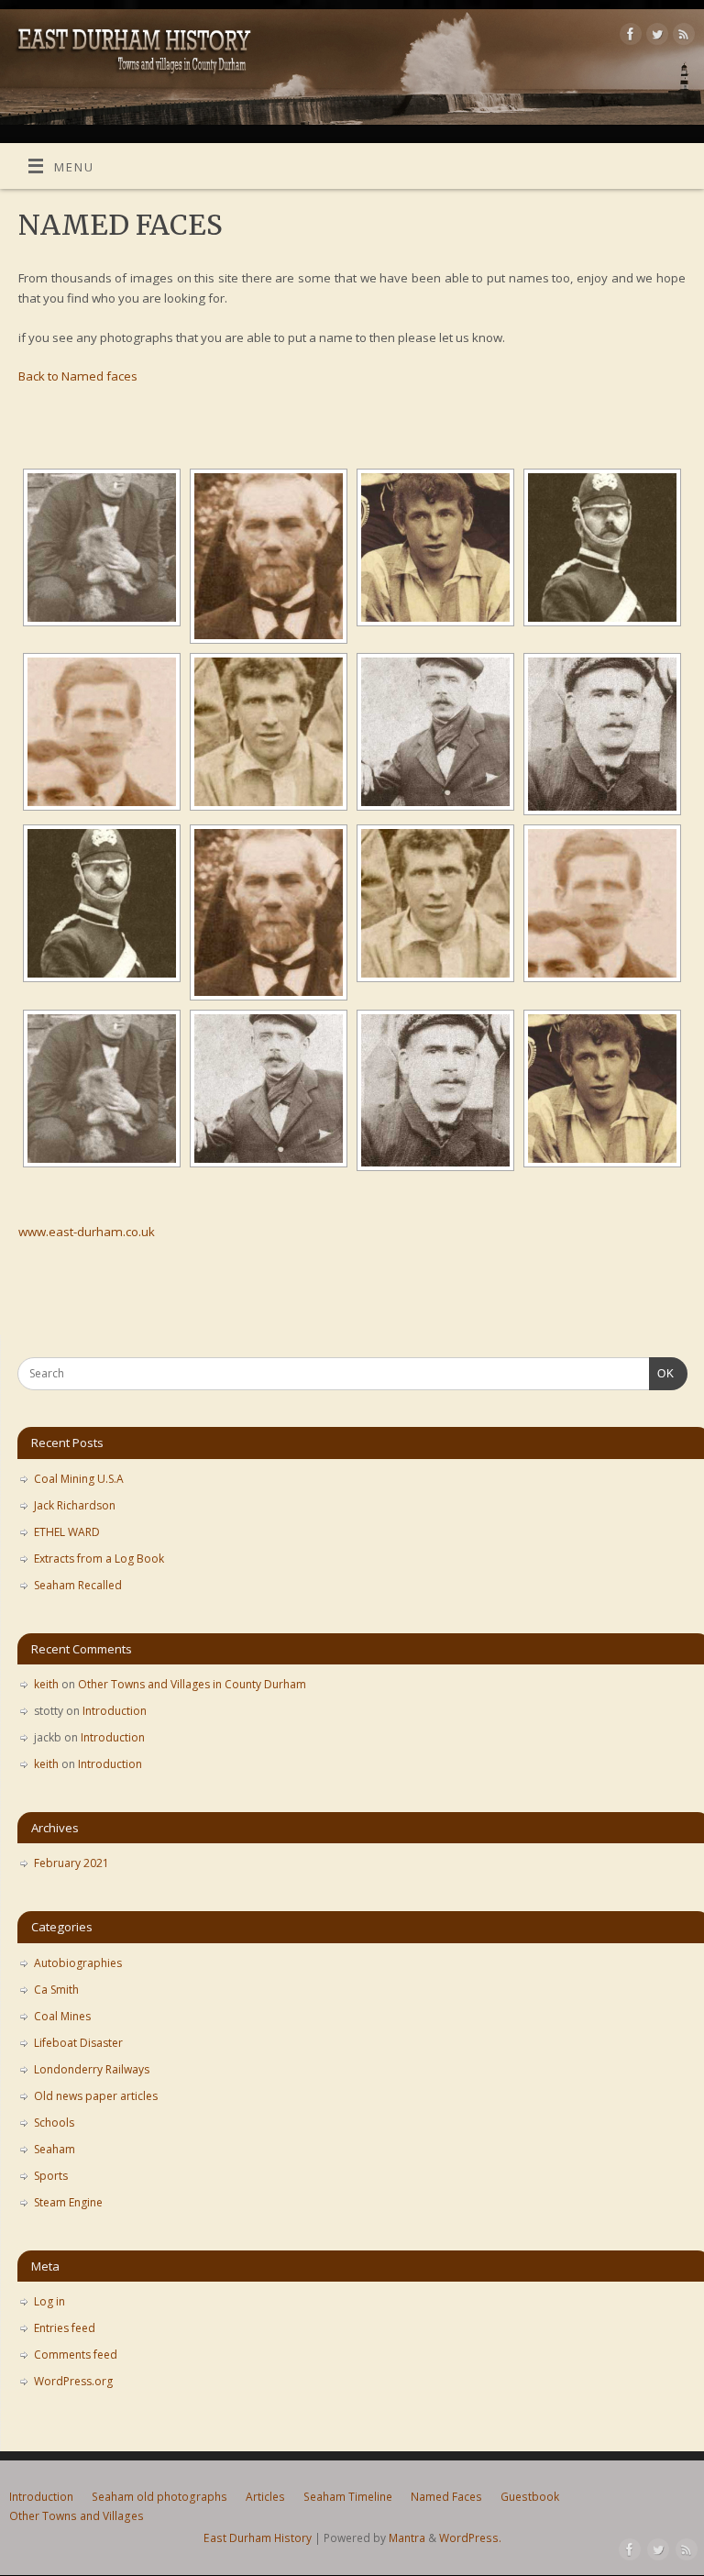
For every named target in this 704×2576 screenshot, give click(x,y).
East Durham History (258, 2538)
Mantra (407, 2538)
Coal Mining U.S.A (79, 1479)
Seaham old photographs (159, 2497)
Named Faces (446, 2497)
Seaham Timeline (348, 2497)
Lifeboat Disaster (78, 2043)
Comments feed (76, 2355)
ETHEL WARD (67, 1532)
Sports (51, 2176)
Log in (49, 2301)
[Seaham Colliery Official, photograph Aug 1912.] (269, 556)
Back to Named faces (78, 376)
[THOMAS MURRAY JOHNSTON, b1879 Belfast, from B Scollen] (602, 734)
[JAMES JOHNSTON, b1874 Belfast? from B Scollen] (435, 732)
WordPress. (470, 2538)
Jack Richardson (75, 1505)
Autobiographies (78, 1963)
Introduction (115, 1711)
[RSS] (682, 37)
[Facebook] (628, 37)
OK (662, 1373)
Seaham (55, 2149)
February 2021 (71, 1863)
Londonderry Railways (92, 2069)
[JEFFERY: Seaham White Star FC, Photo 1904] (269, 732)
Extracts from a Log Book (99, 1559)
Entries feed (65, 2328)
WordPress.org (73, 2381)
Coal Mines (62, 2016)
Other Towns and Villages (77, 2516)
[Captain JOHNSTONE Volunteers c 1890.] (602, 547)
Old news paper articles (96, 2096)
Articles (265, 2497)
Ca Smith (56, 1990)
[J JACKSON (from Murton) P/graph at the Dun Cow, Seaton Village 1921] (102, 547)
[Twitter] (655, 37)
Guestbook (530, 2497)
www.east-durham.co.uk (87, 1232)
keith (46, 1684)
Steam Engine (68, 2202)
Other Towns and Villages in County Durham (192, 1684)
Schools (54, 2123)
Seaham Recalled (78, 1585)
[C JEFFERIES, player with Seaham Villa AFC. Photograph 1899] (435, 547)
